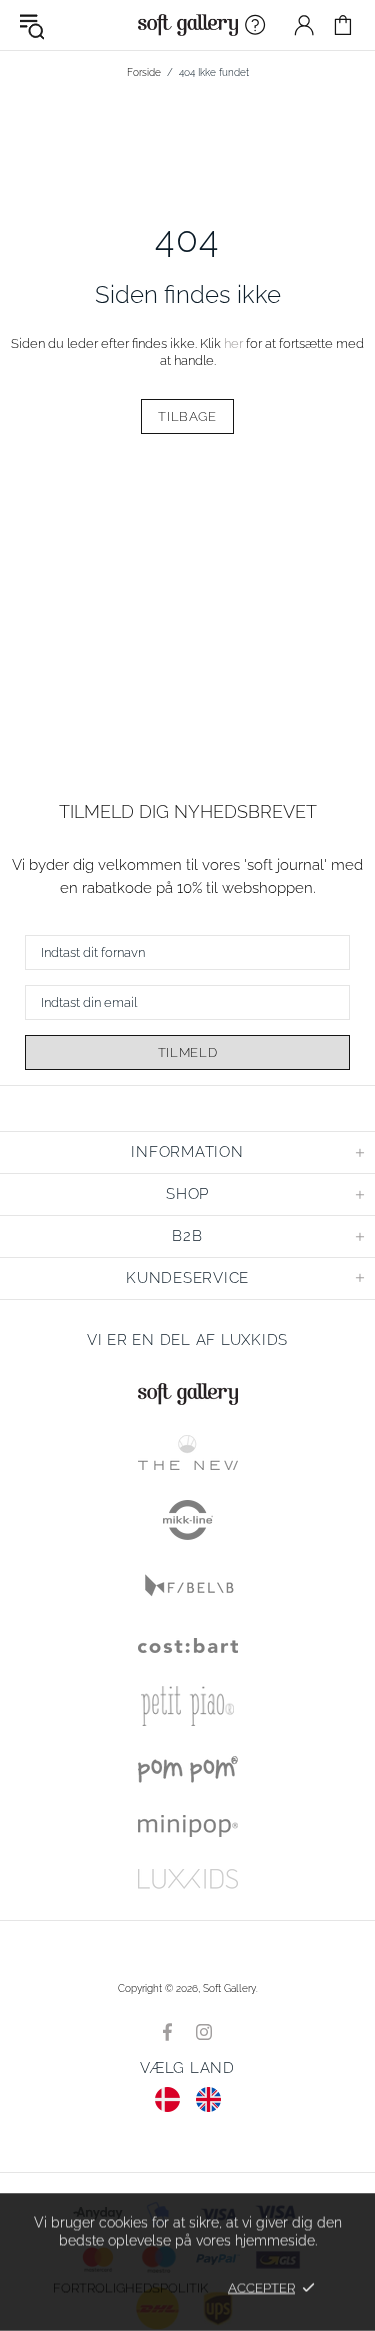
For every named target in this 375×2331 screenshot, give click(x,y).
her (233, 343)
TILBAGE (187, 416)
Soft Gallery (188, 25)
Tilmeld (188, 1052)
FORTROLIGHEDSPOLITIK (130, 2287)
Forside (144, 72)
